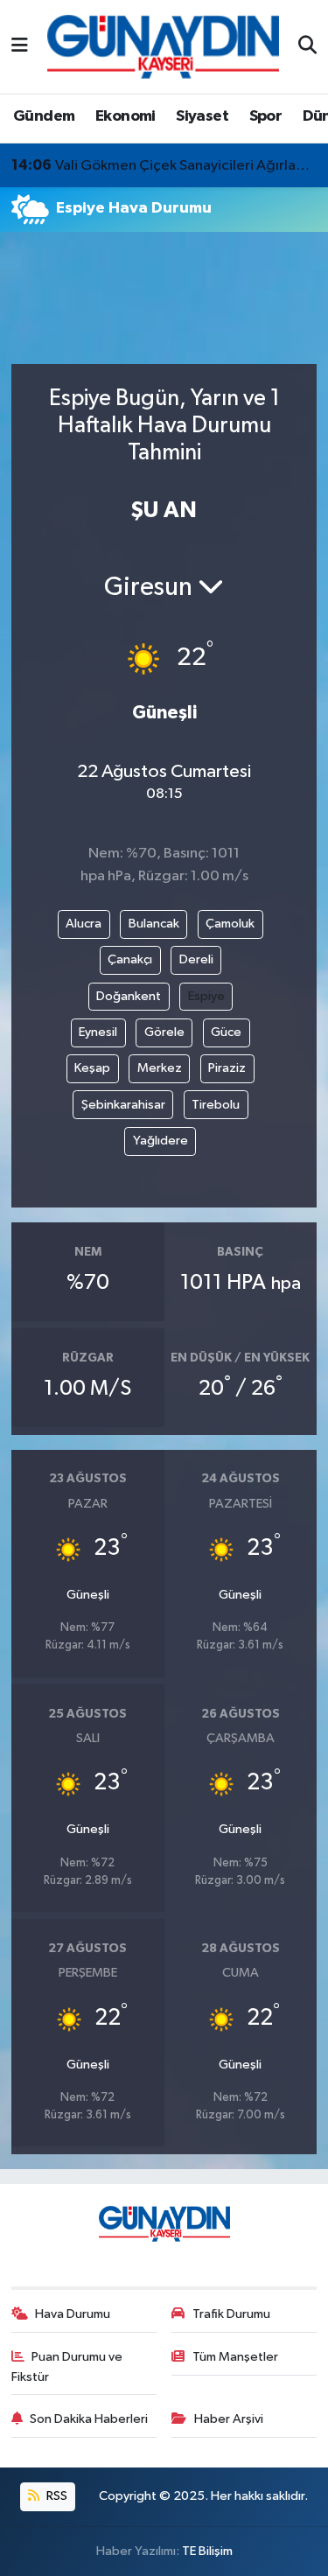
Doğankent (129, 996)
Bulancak (154, 924)
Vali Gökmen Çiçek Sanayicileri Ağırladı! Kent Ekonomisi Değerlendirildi (164, 165)
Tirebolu (216, 1105)
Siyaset (202, 116)
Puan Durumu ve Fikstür (67, 2366)
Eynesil (98, 1032)
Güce (226, 1032)
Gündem (44, 116)
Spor (266, 116)
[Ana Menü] (20, 47)
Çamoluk (230, 924)
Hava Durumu (73, 2314)
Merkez (160, 1068)
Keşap (92, 1068)
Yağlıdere (161, 1141)
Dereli (196, 959)
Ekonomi (126, 116)
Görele (164, 1032)
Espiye (206, 996)
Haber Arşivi (229, 2419)
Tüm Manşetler (235, 2357)
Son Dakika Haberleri (89, 2419)
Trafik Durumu (231, 2314)
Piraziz (227, 1068)
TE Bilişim (207, 2551)
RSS (56, 2496)
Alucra (84, 924)
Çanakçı (130, 959)
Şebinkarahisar (123, 1105)
